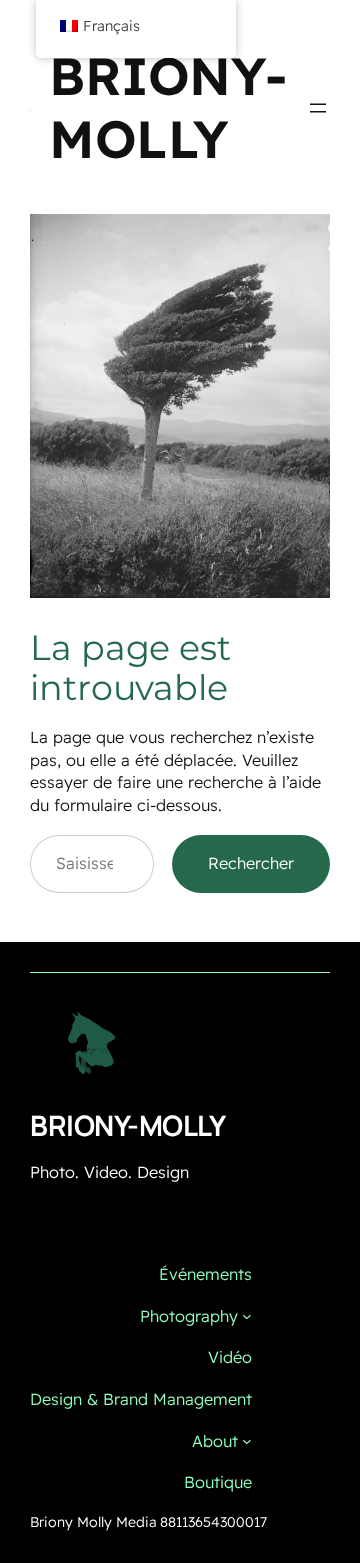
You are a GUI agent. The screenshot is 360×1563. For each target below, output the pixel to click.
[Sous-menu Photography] (247, 1316)
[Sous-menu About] (247, 1441)
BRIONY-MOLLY (168, 107)
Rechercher (251, 863)
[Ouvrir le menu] (318, 108)
